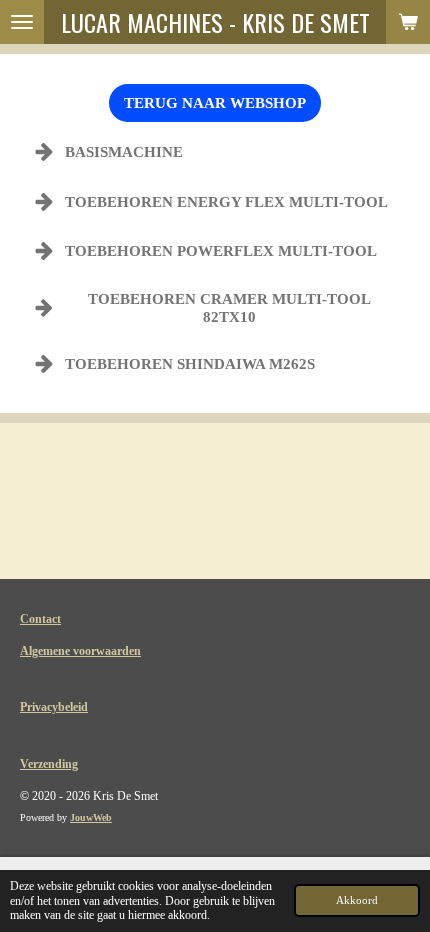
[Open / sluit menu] (22, 22)
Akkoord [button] (357, 900)
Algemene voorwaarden (80, 651)
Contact (40, 619)
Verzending (49, 764)
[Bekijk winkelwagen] (408, 22)
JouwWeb (91, 817)
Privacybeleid (54, 707)
